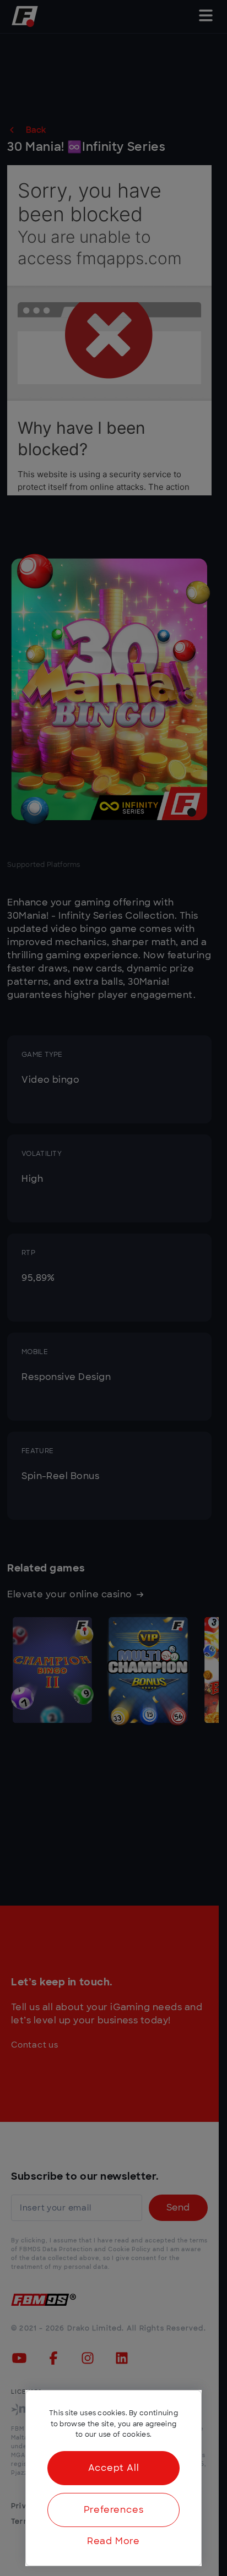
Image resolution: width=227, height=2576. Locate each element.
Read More (113, 2541)
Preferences (114, 2510)
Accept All (114, 2468)
